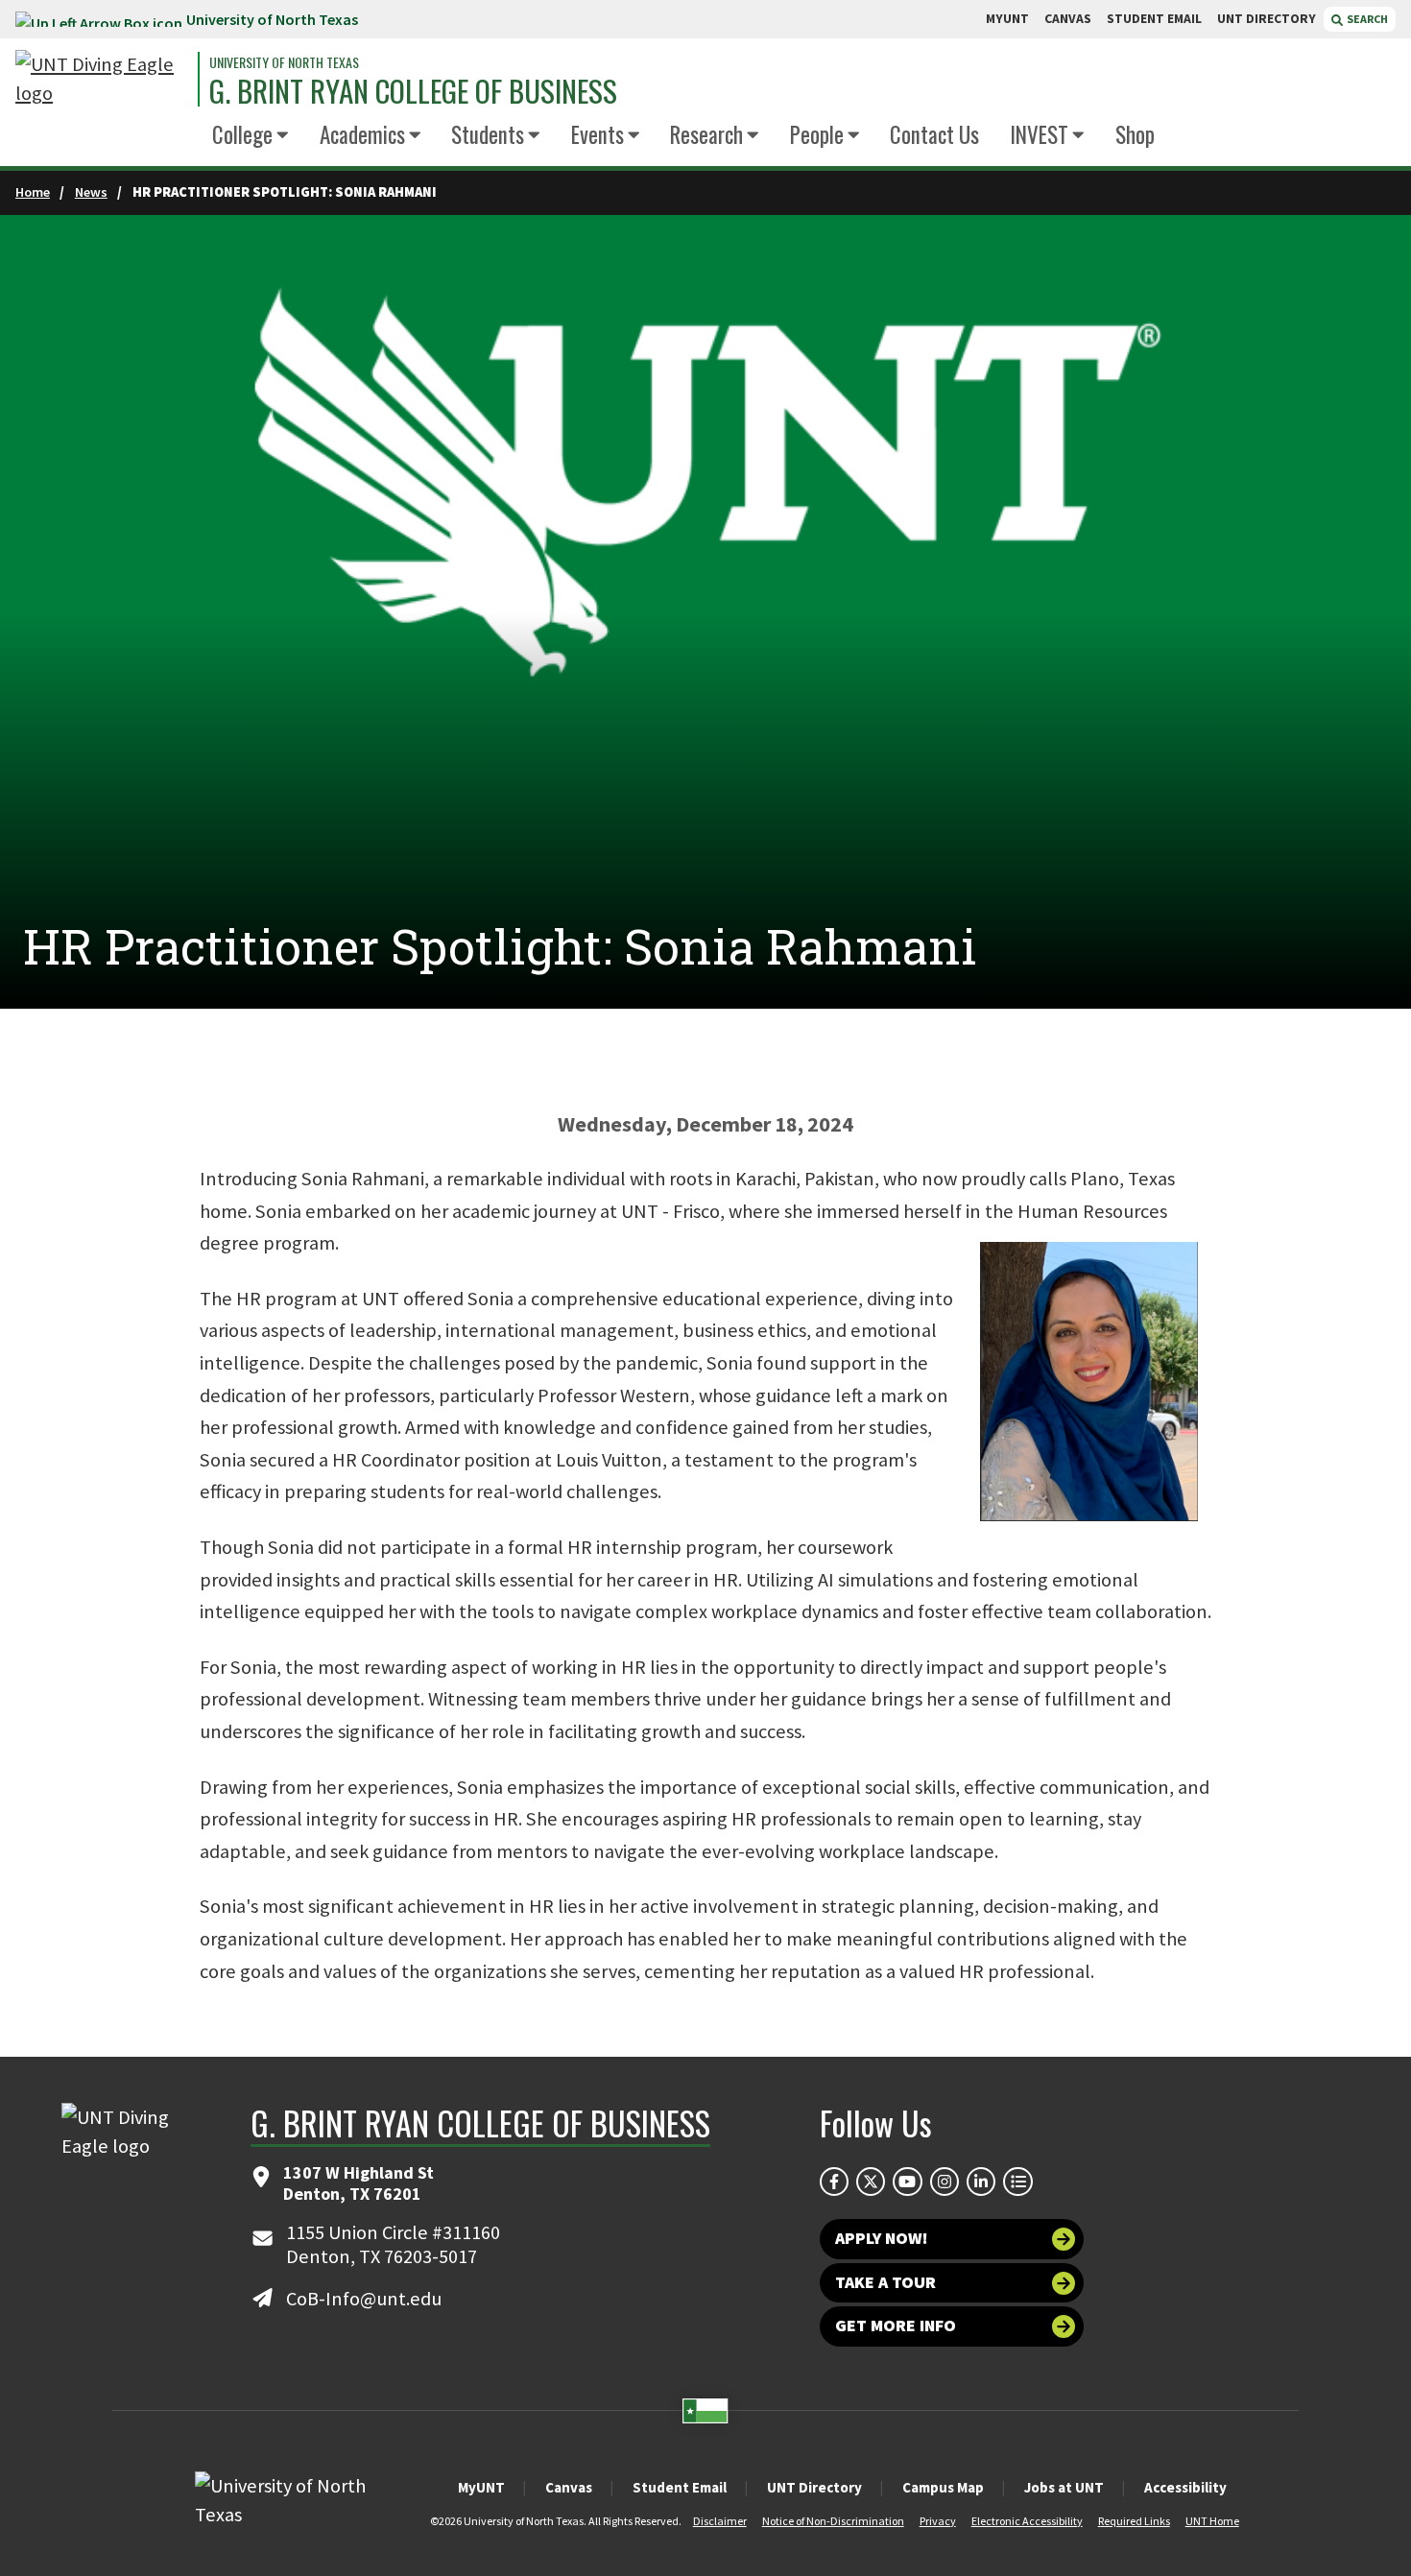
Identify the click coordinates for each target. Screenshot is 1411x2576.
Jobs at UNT (1064, 2487)
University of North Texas (272, 19)
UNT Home (1212, 2521)
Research (706, 134)
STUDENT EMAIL (1154, 19)
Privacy (938, 2521)
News (91, 192)
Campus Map (943, 2487)
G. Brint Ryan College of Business (413, 91)
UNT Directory (814, 2487)
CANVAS (1068, 19)
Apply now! (882, 2238)
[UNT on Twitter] (871, 2182)
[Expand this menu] (283, 136)
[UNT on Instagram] (945, 2182)
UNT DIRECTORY (1267, 19)
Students (488, 134)
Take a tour (885, 2282)
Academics (362, 134)
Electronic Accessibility (1027, 2521)
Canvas (569, 2487)
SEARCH (1366, 19)
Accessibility (1185, 2487)
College (242, 134)
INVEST (1039, 134)
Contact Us (934, 134)
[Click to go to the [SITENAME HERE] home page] (102, 79)
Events (598, 134)
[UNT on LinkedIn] (981, 2182)
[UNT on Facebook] (834, 2182)
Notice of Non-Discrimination (833, 2521)
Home (33, 192)
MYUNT (1007, 19)
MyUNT (481, 2487)
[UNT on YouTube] (907, 2182)
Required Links (1134, 2521)
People (817, 134)
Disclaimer (720, 2521)
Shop (1135, 134)
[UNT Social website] (1017, 2182)
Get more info (896, 2326)
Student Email (680, 2487)
